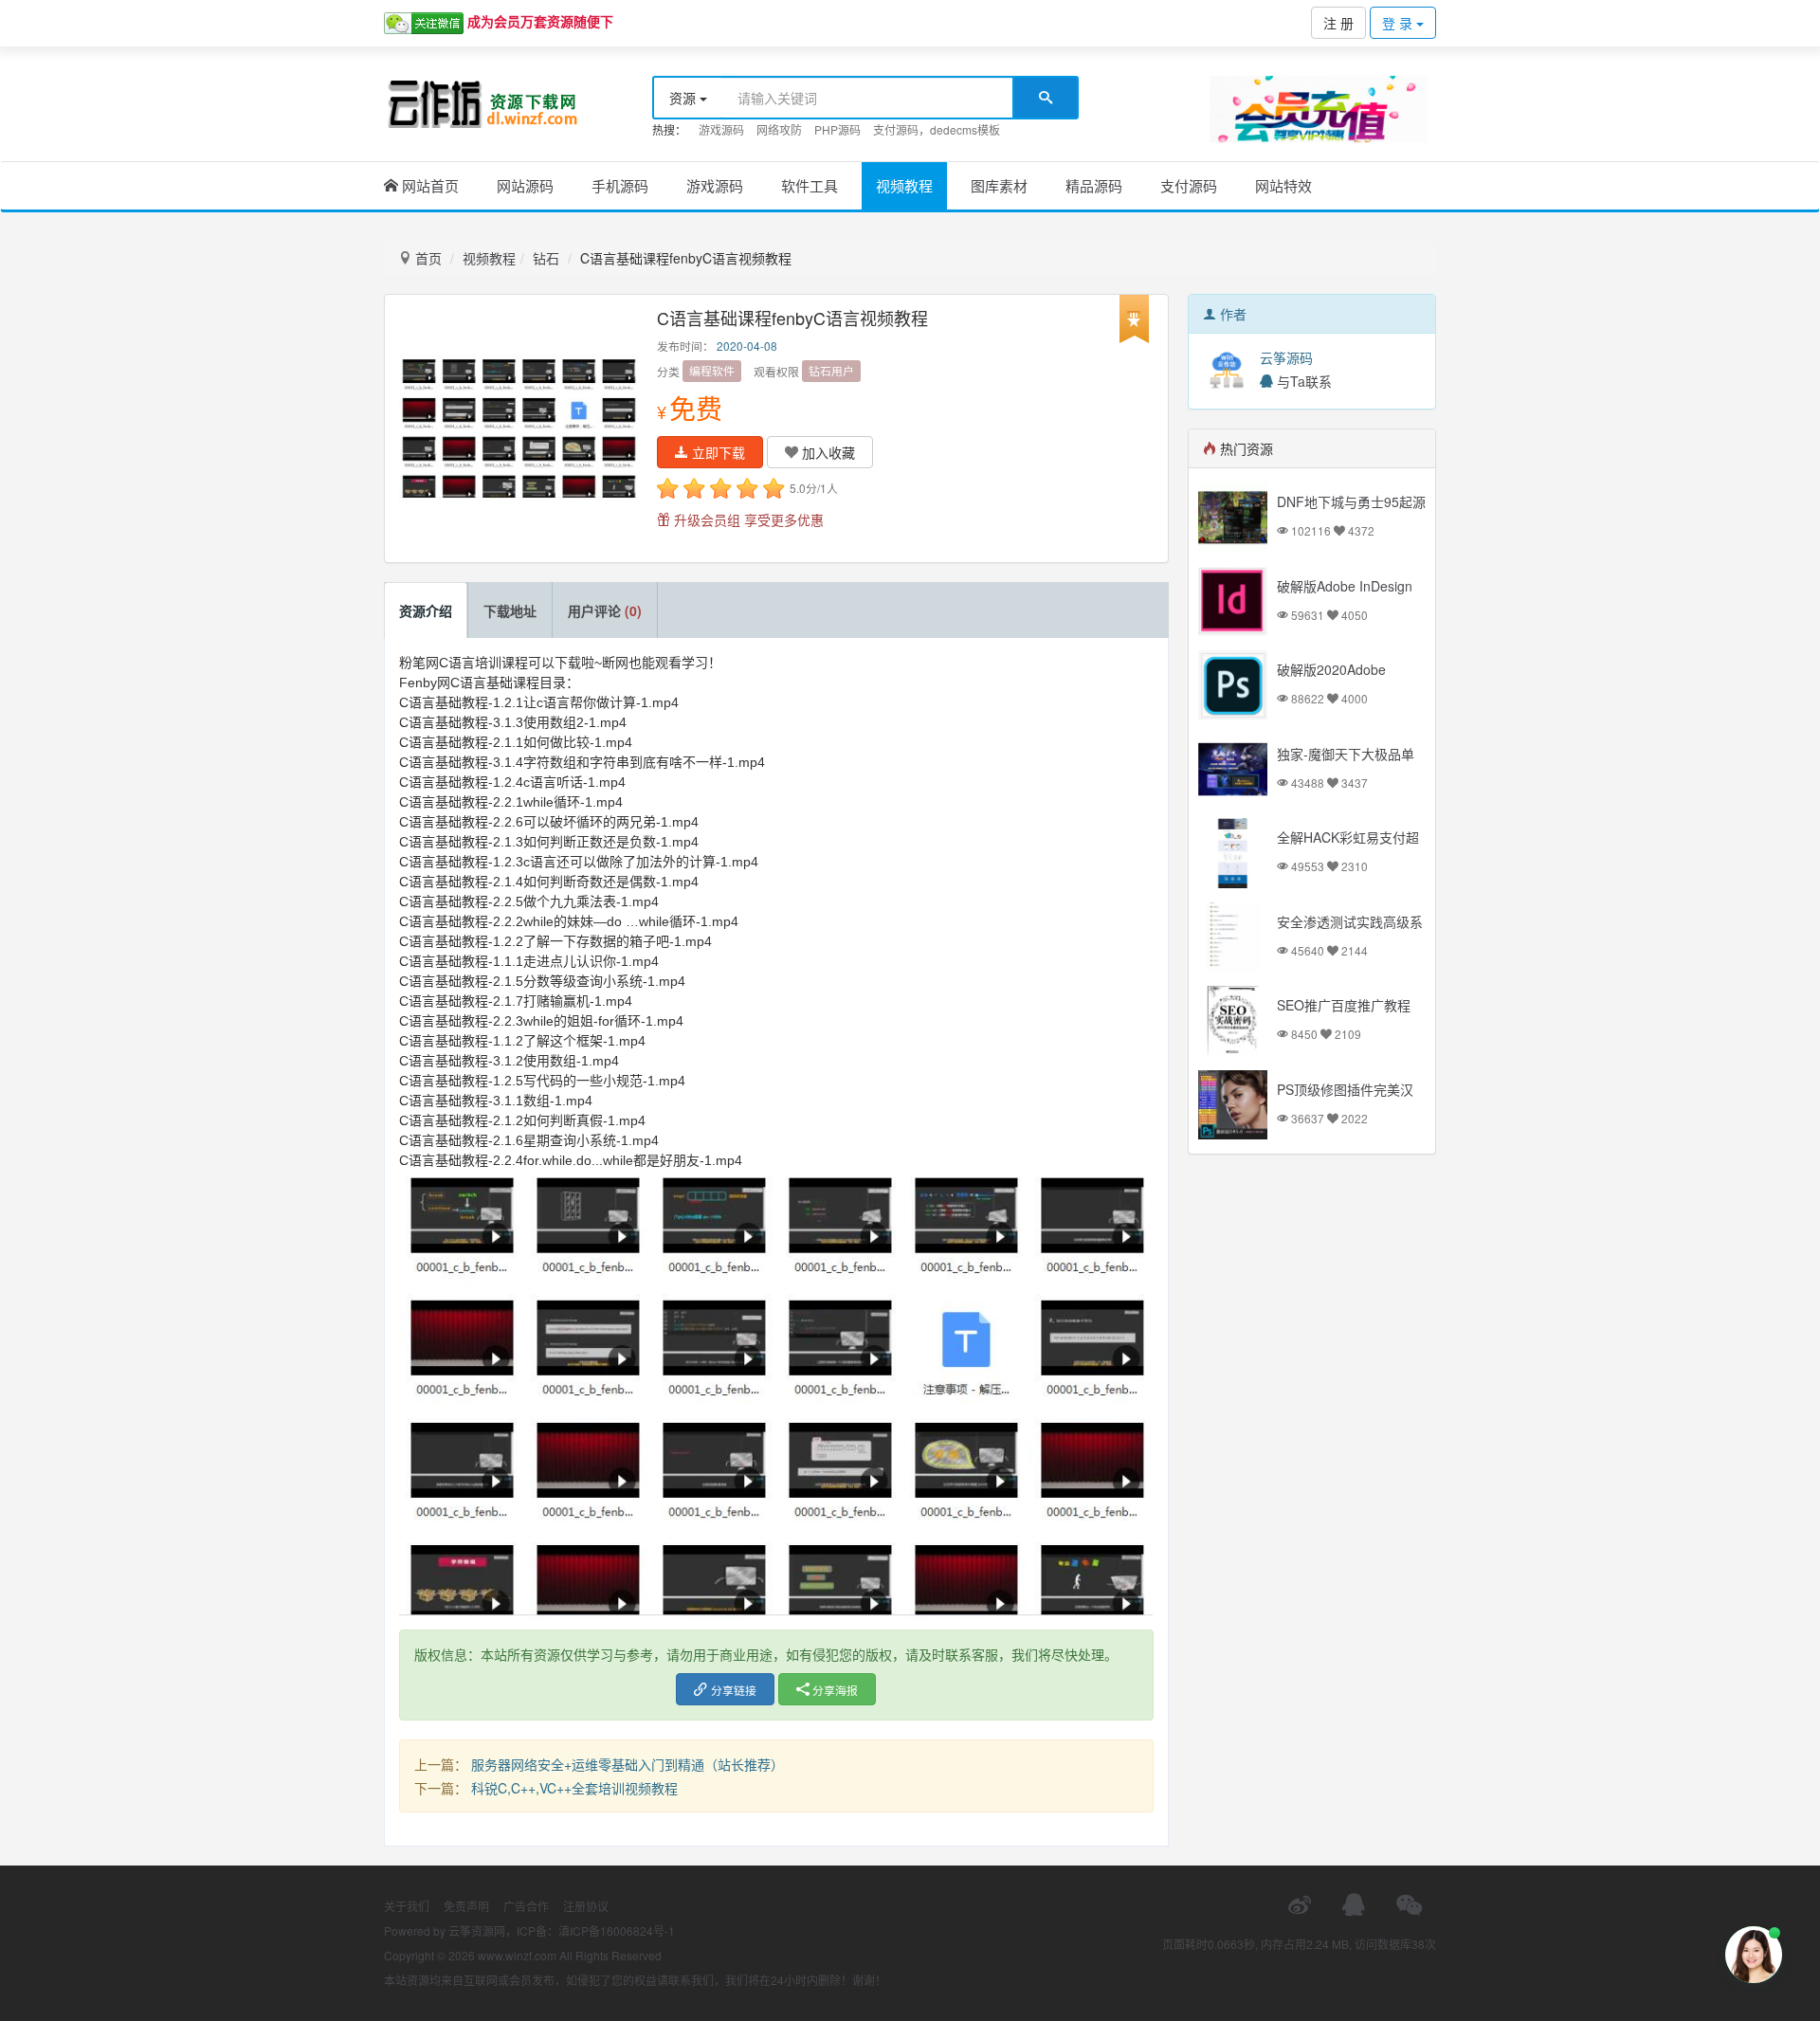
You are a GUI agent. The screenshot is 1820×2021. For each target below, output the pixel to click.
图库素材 (999, 185)
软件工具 (810, 185)
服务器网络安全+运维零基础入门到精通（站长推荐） (628, 1764)
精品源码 (1094, 185)
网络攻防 (779, 129)
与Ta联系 (1302, 381)
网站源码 (525, 185)
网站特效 (1283, 185)
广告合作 (526, 1906)
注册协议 (586, 1906)
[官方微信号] (1409, 1905)
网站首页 (428, 185)
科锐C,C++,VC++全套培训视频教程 (574, 1788)
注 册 (1338, 23)
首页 (427, 258)
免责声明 (466, 1906)
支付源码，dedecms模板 (937, 129)
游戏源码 (721, 129)
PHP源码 (837, 129)
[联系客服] (1354, 1905)
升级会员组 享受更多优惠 (747, 519)
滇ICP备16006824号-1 (617, 1930)
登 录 (1399, 23)
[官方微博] (1300, 1905)
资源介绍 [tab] (426, 610)
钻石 (546, 258)
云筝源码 (1286, 357)
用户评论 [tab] (605, 610)
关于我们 (407, 1906)
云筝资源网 (477, 1930)
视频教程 (904, 185)
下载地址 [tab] (510, 610)
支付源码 (1189, 185)
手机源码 (620, 185)
